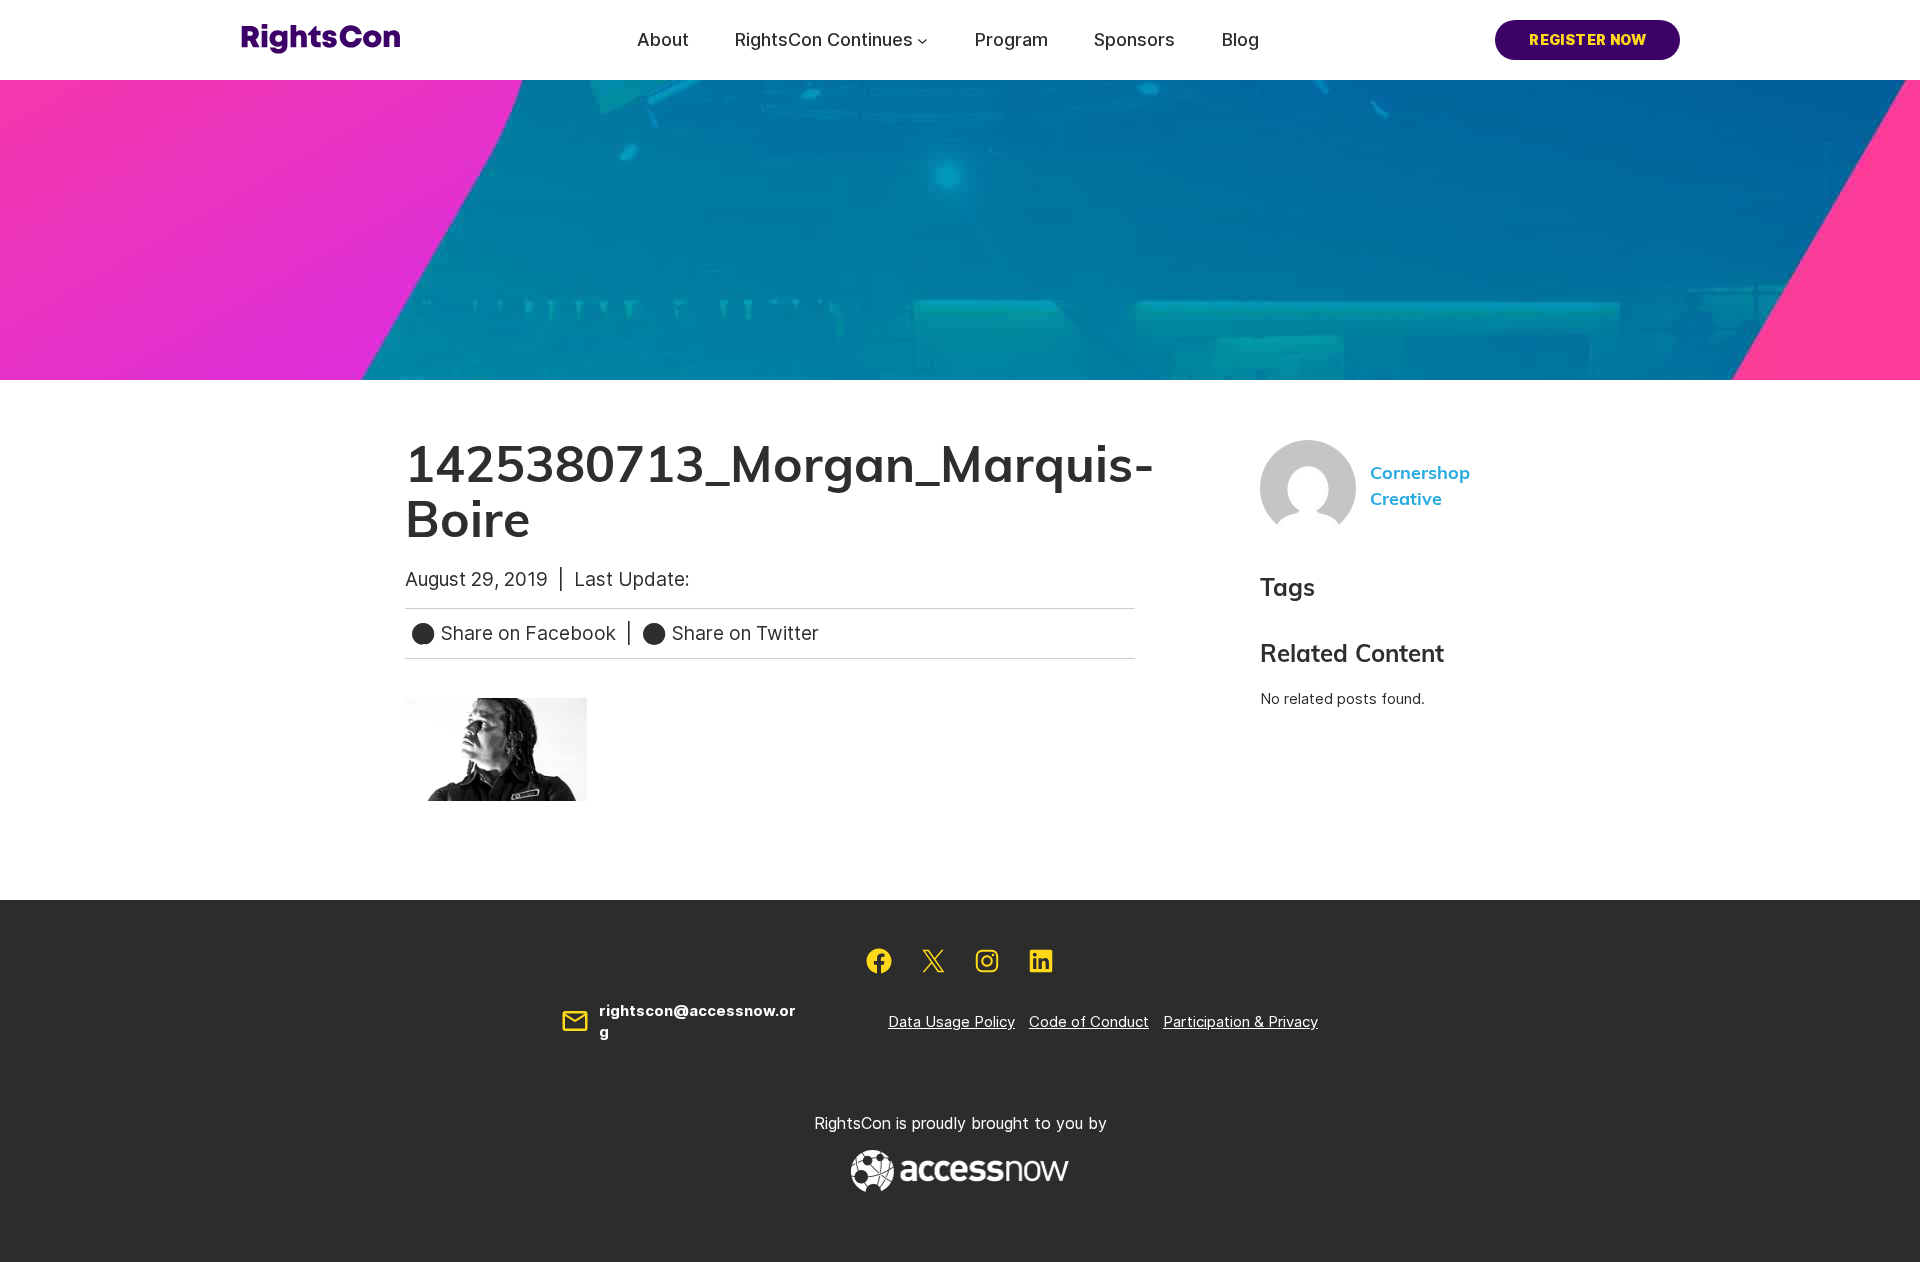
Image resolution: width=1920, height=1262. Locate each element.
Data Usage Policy (951, 1021)
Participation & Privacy (1240, 1021)
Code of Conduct (1089, 1021)
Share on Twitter (743, 633)
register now (1587, 39)
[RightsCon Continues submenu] (922, 39)
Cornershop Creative (1420, 486)
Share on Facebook (528, 633)
